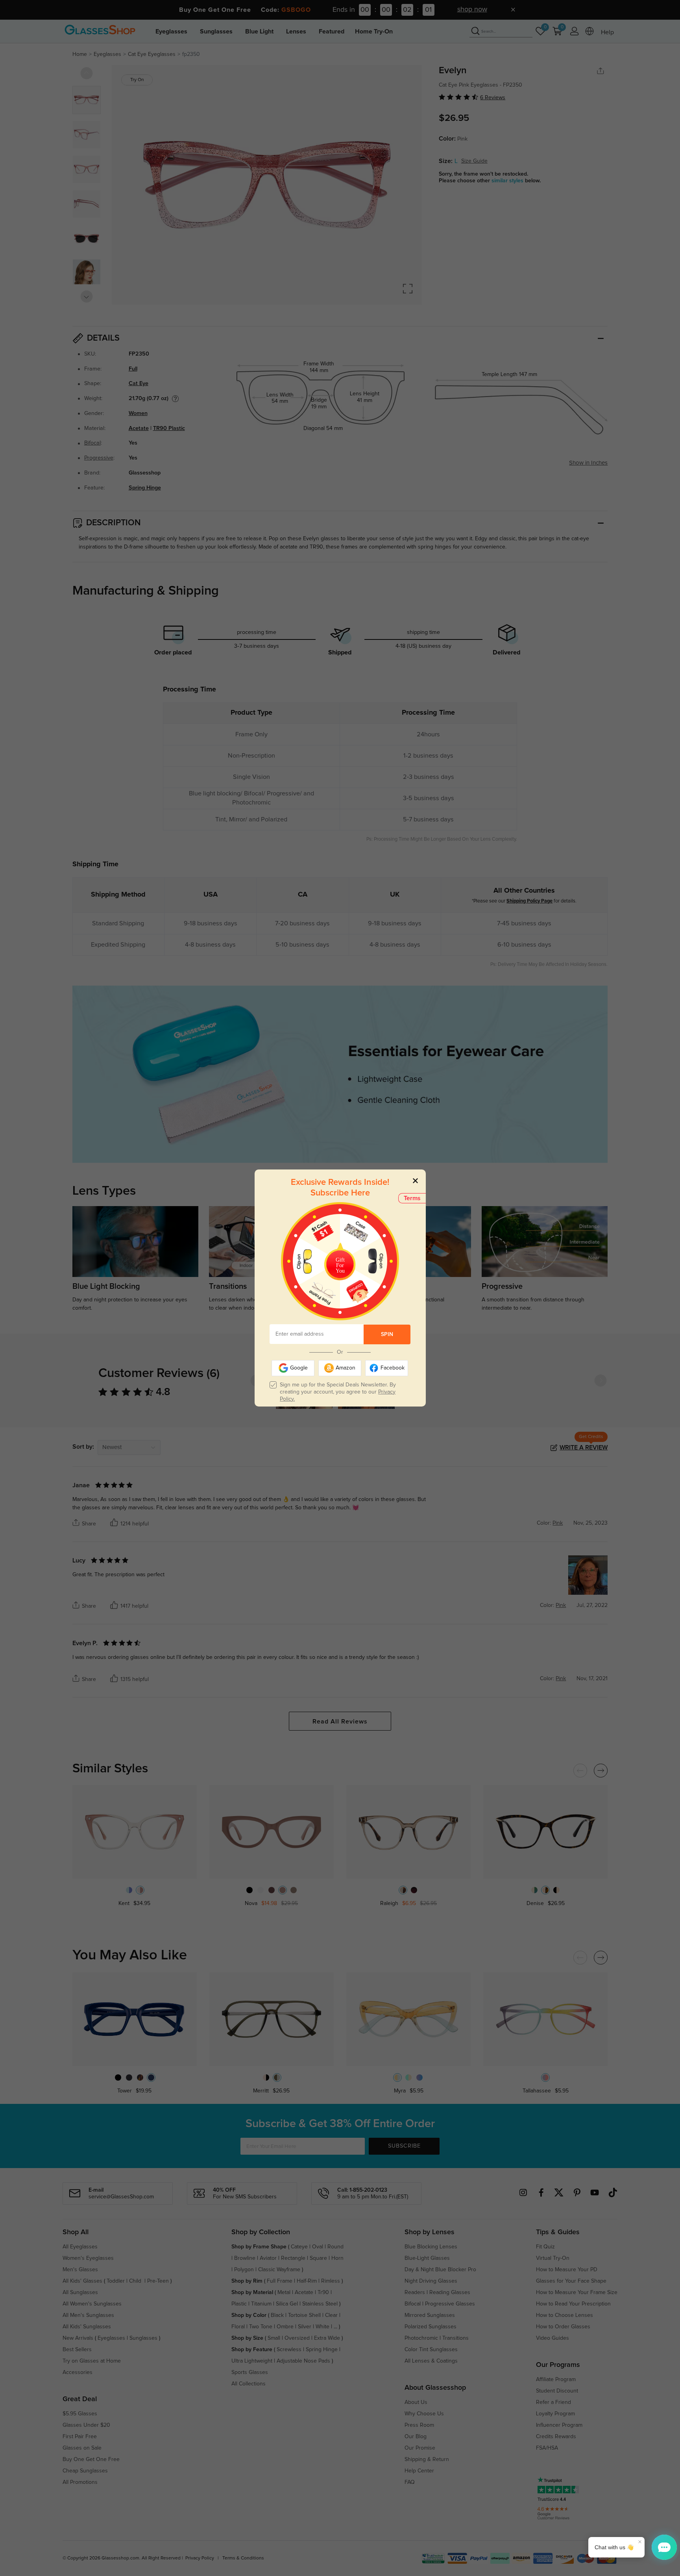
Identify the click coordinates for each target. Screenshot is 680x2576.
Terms (412, 1198)
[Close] (415, 1180)
